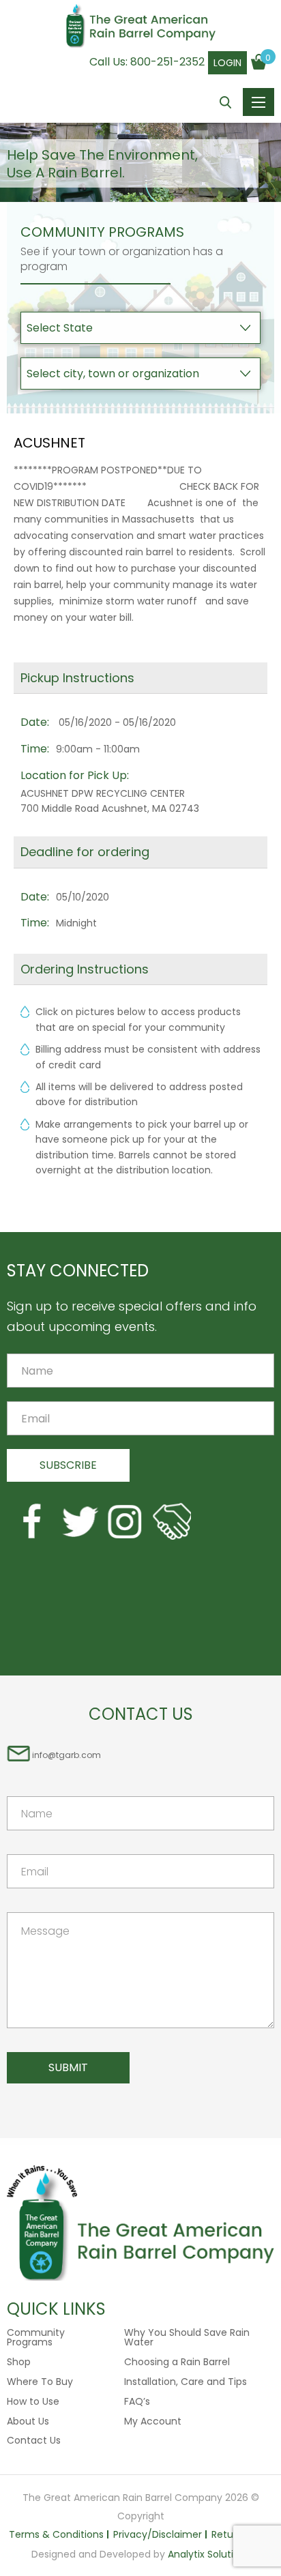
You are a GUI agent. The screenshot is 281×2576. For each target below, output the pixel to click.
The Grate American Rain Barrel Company (140, 27)
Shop (19, 2362)
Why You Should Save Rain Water (187, 2337)
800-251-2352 (167, 62)
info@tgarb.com (66, 1755)
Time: (35, 749)
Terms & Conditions (56, 2534)
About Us (28, 2421)
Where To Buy (40, 2382)
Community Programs (36, 2337)
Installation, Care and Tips (186, 2382)
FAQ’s (137, 2401)
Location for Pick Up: (75, 775)
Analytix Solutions (209, 2554)
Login (227, 63)
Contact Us (34, 2440)
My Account (153, 2421)
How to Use (33, 2401)
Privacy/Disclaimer (158, 2534)
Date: (35, 722)
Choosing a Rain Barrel (177, 2362)
